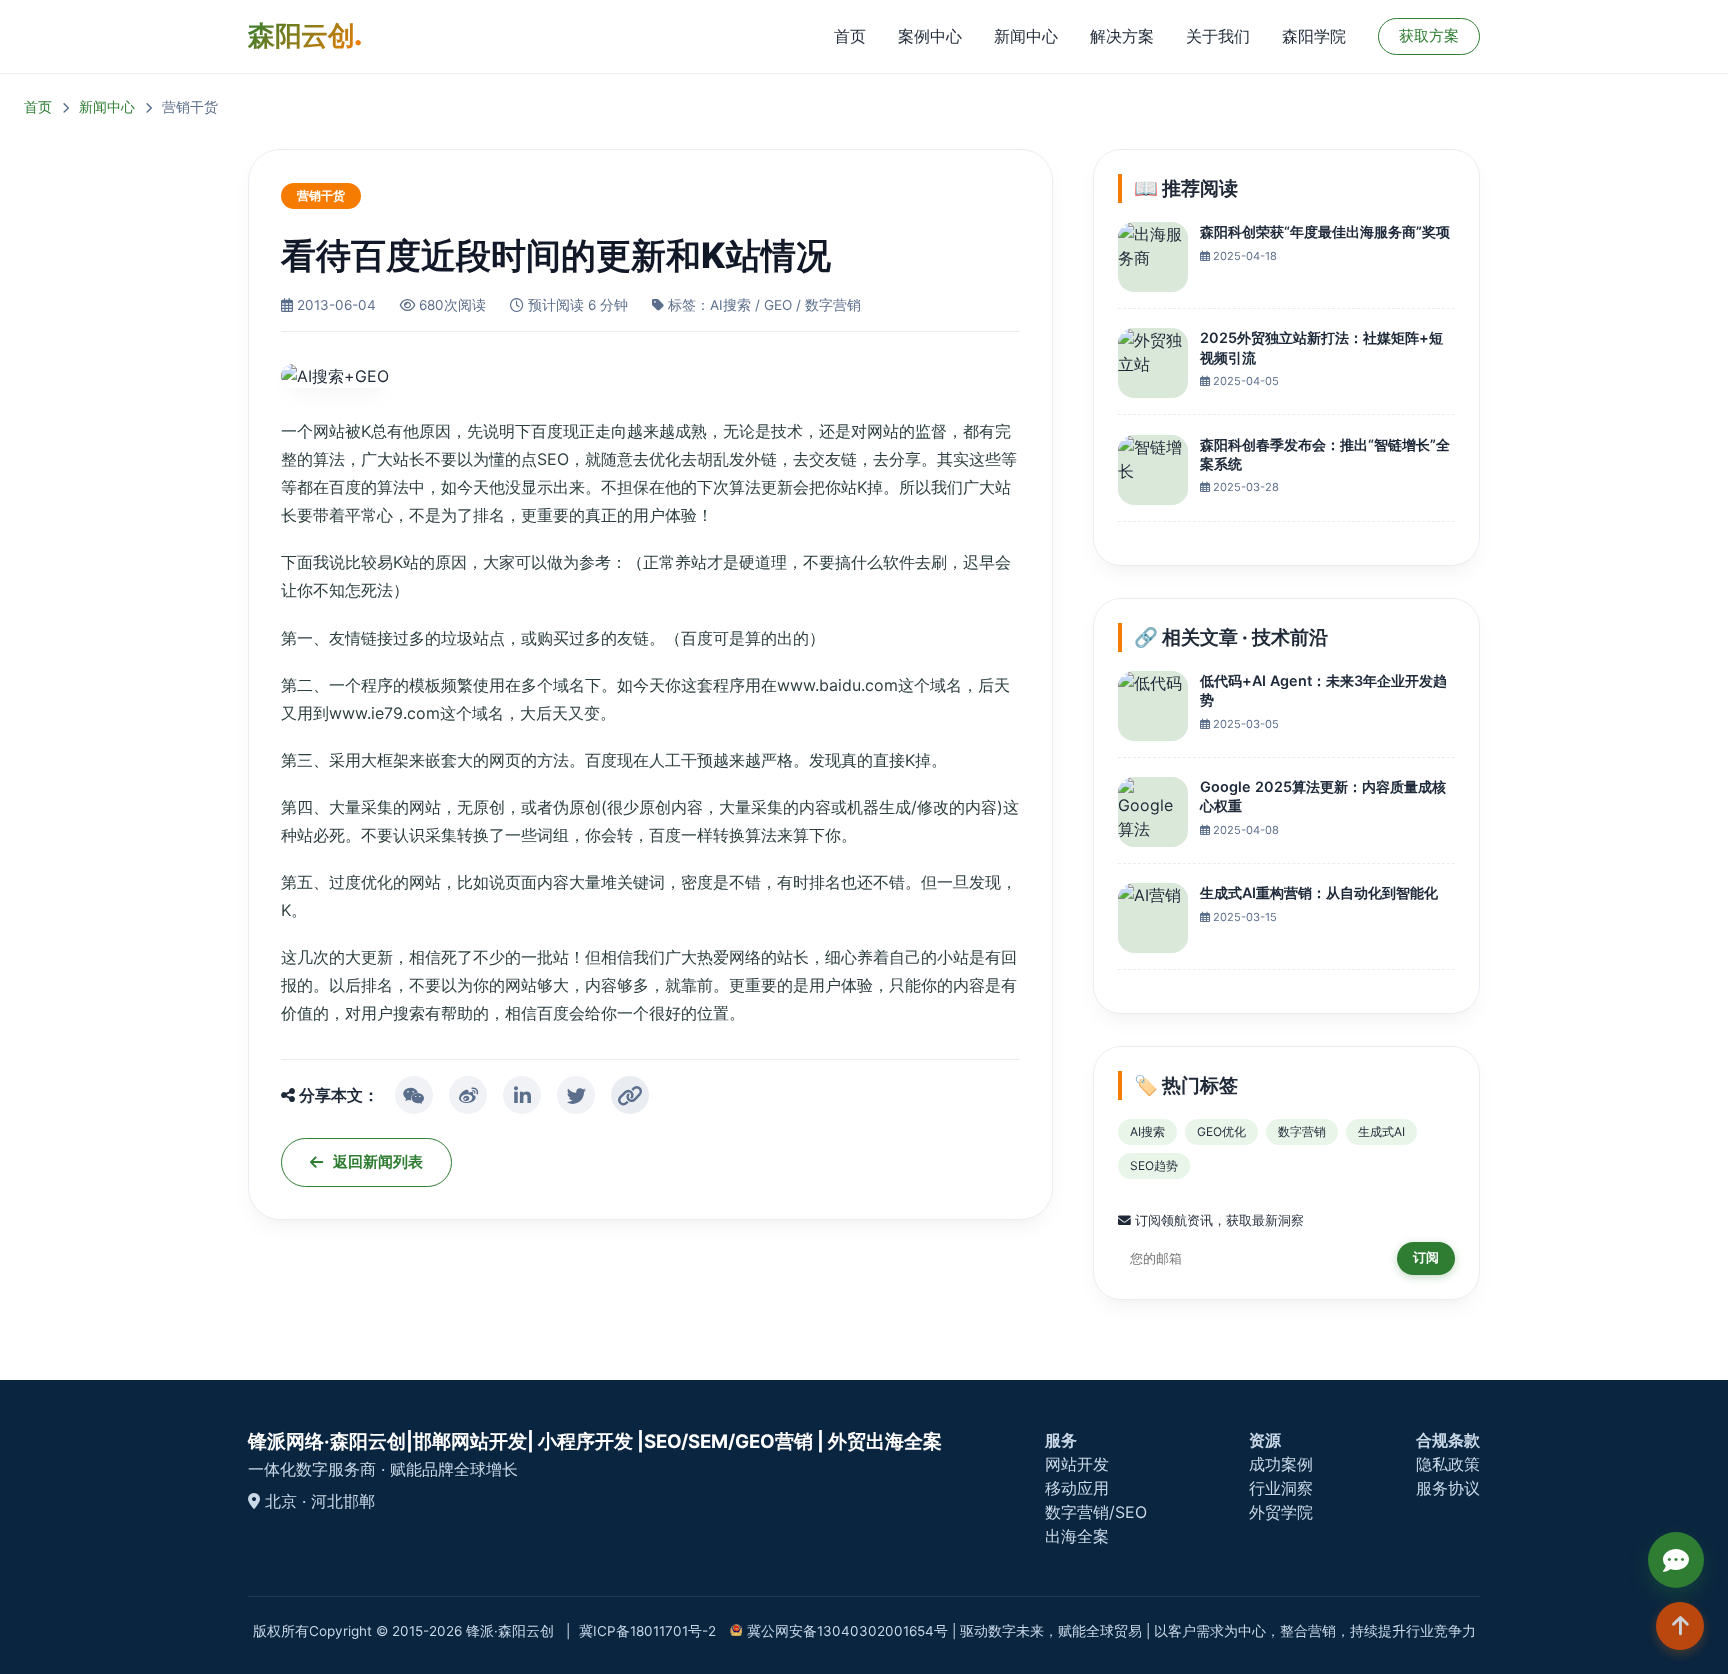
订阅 (1426, 1257)
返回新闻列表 (378, 1161)
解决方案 (1122, 36)
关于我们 (1218, 36)
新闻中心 (1026, 36)
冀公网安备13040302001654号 (847, 1631)
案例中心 (930, 36)
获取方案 (1429, 35)
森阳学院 (1314, 36)
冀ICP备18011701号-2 (647, 1631)
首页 (850, 36)
